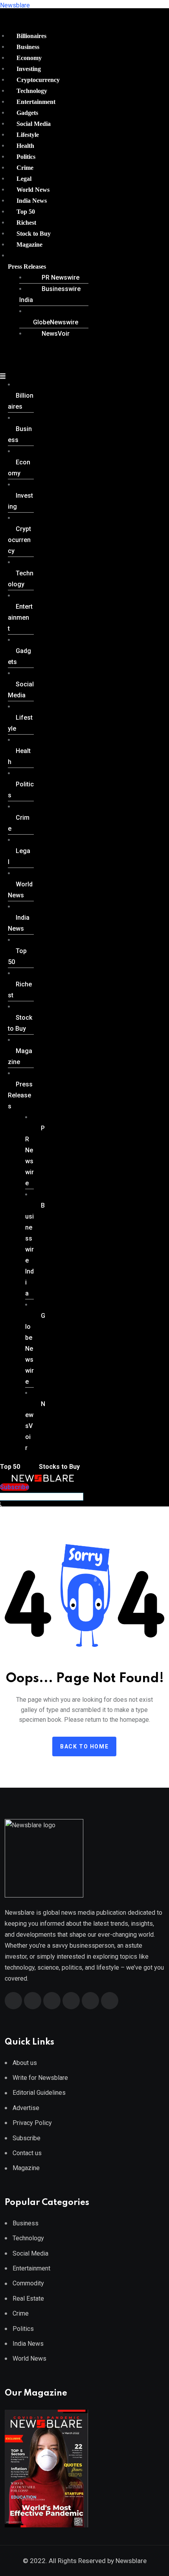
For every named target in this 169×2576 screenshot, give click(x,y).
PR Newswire (61, 277)
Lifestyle (28, 135)
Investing (29, 69)
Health (25, 146)
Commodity (28, 2283)
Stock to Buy (34, 234)
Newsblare (15, 5)
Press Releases (27, 267)
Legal (24, 179)
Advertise (26, 2108)
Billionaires (31, 36)
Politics (26, 157)
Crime (25, 168)
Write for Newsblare (40, 2078)
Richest (26, 223)
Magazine (29, 245)
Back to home (84, 1746)
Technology (32, 91)
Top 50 (26, 212)
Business (28, 47)
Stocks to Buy (59, 1467)
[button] (45, 267)
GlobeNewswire (56, 322)
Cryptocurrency (38, 80)
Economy (29, 58)
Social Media (34, 124)
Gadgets (27, 113)
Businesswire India (50, 294)
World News (33, 190)
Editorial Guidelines (39, 2093)
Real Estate (28, 2299)
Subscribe (27, 2138)
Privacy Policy (32, 2123)
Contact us (27, 2153)
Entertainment (36, 102)
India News (32, 201)
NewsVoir (56, 334)
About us (25, 2063)
